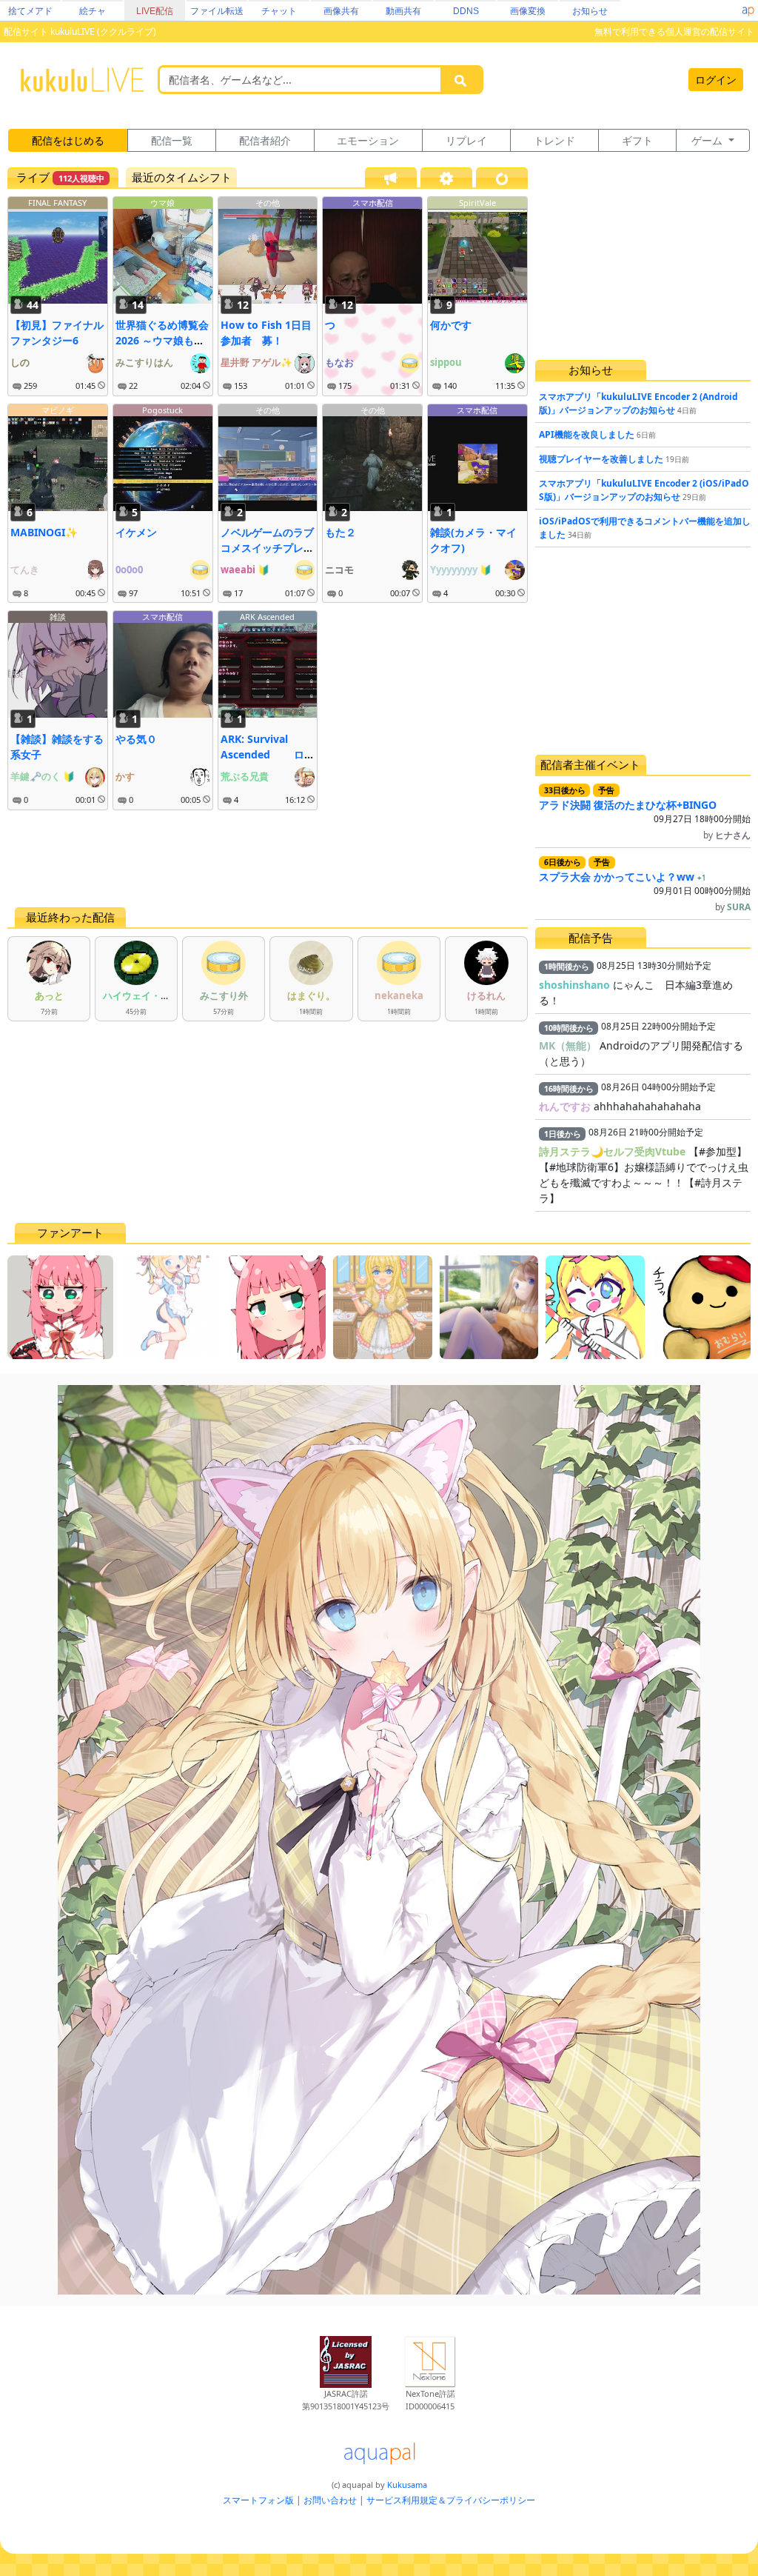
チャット (279, 11)
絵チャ (93, 11)
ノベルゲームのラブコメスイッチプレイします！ (267, 548)
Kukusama (407, 2485)
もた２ (341, 532)
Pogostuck (162, 410)
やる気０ (136, 739)
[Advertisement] (268, 858)
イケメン (136, 532)
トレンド (554, 140)
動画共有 (403, 11)
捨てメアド (30, 11)
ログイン (716, 80)
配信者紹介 (265, 140)
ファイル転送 (217, 11)
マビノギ (58, 410)
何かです (451, 325)
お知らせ (590, 11)
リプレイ (466, 140)
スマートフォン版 (258, 2500)
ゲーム (708, 140)
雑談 (58, 617)
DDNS (466, 11)
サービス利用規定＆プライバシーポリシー (451, 2500)
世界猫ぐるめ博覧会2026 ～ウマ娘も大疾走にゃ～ (162, 340)
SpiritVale (477, 203)
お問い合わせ (330, 2500)
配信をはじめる (68, 140)
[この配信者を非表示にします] (101, 386)
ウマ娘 (162, 203)
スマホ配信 (373, 203)
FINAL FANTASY (57, 203)
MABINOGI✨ (44, 532)
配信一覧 (172, 140)
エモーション (368, 140)
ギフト (637, 140)
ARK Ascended (267, 617)
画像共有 (341, 11)
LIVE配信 (155, 11)
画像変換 (528, 11)
